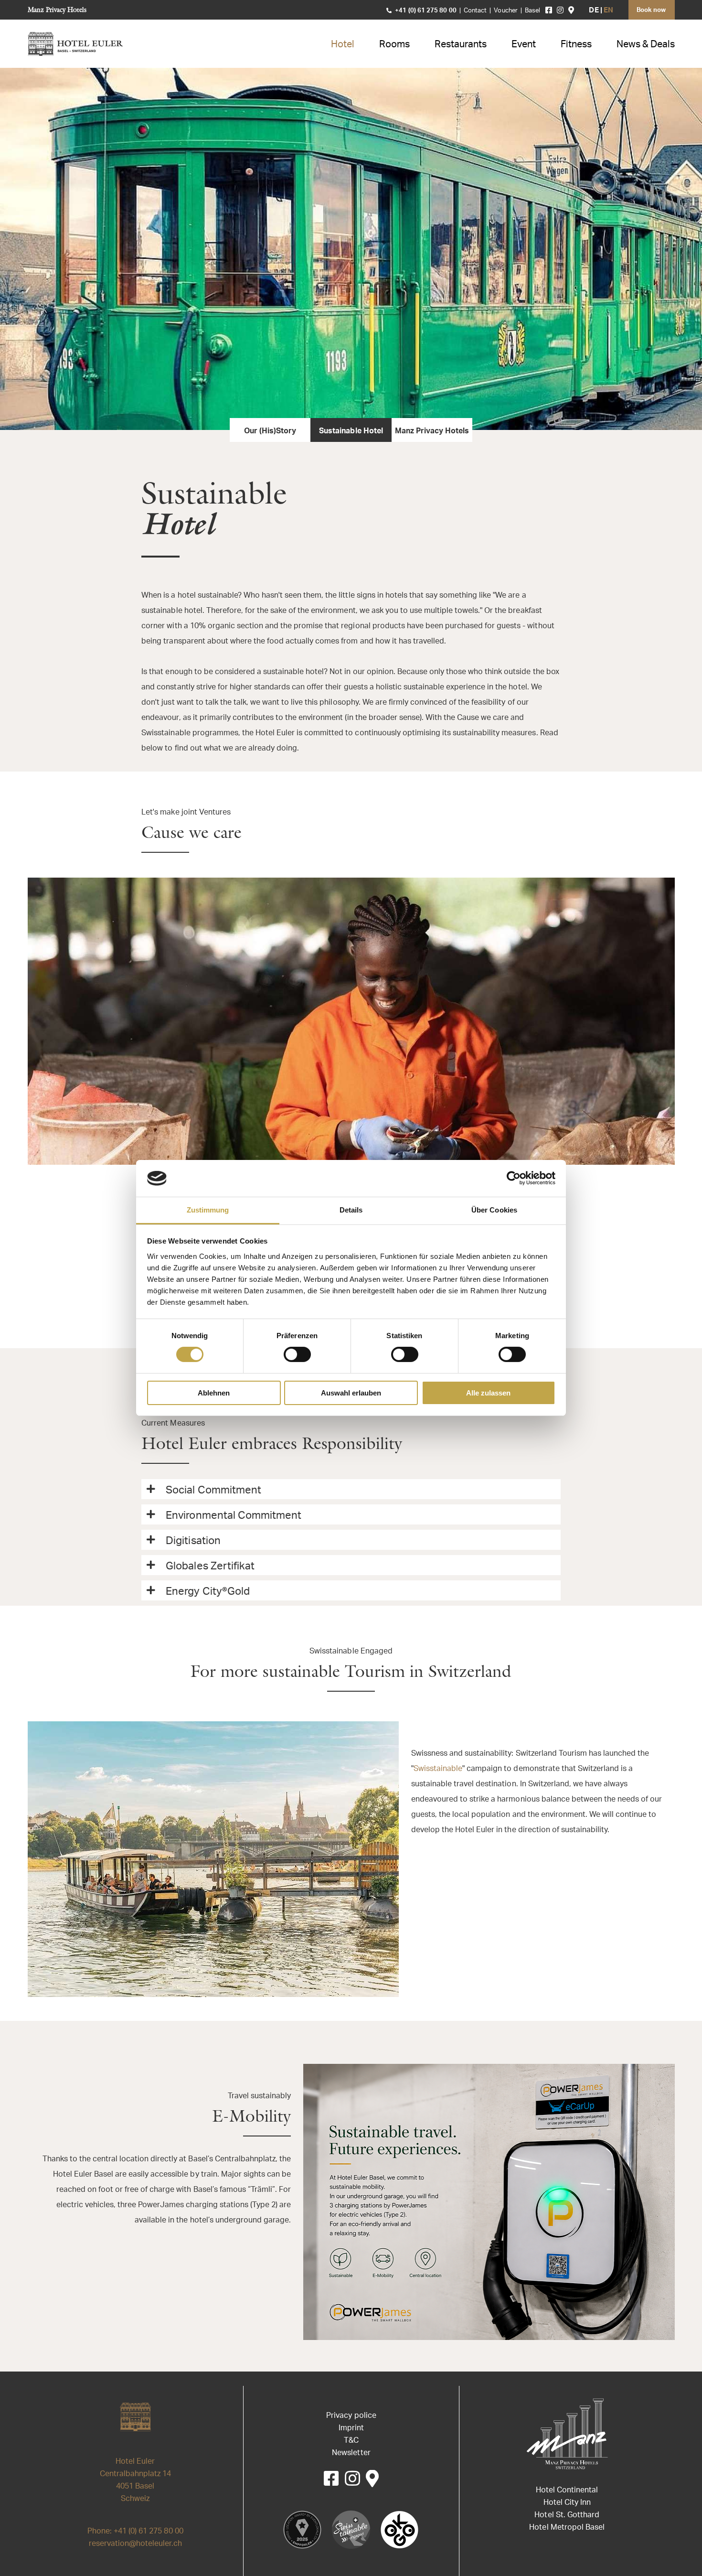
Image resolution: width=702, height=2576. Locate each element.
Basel (532, 11)
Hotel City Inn (567, 2503)
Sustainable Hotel (351, 431)
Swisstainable (438, 1769)
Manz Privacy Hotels (57, 10)
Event (524, 45)
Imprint (351, 2428)
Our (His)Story (270, 431)
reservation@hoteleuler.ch (136, 2544)
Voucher (506, 11)
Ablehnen (214, 1393)
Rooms (394, 45)
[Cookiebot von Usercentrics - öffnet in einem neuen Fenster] (514, 1178)
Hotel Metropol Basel (567, 2528)
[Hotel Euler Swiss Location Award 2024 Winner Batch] (302, 2530)
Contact (475, 11)
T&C (351, 2441)
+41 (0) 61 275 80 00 (425, 11)
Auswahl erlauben (351, 1393)
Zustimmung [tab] (208, 1210)
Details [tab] (351, 1210)
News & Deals (646, 45)
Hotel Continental (567, 2490)
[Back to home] (76, 44)
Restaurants (461, 45)
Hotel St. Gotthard (567, 2515)
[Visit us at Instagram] (560, 10)
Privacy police (351, 2416)
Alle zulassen (488, 1393)
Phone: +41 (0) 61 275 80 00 (135, 2532)
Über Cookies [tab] (494, 1210)
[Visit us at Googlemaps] (571, 10)
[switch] (297, 1354)
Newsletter (351, 2453)
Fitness (576, 45)
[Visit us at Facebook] (549, 10)
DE (594, 11)
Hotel (343, 45)
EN (608, 11)
